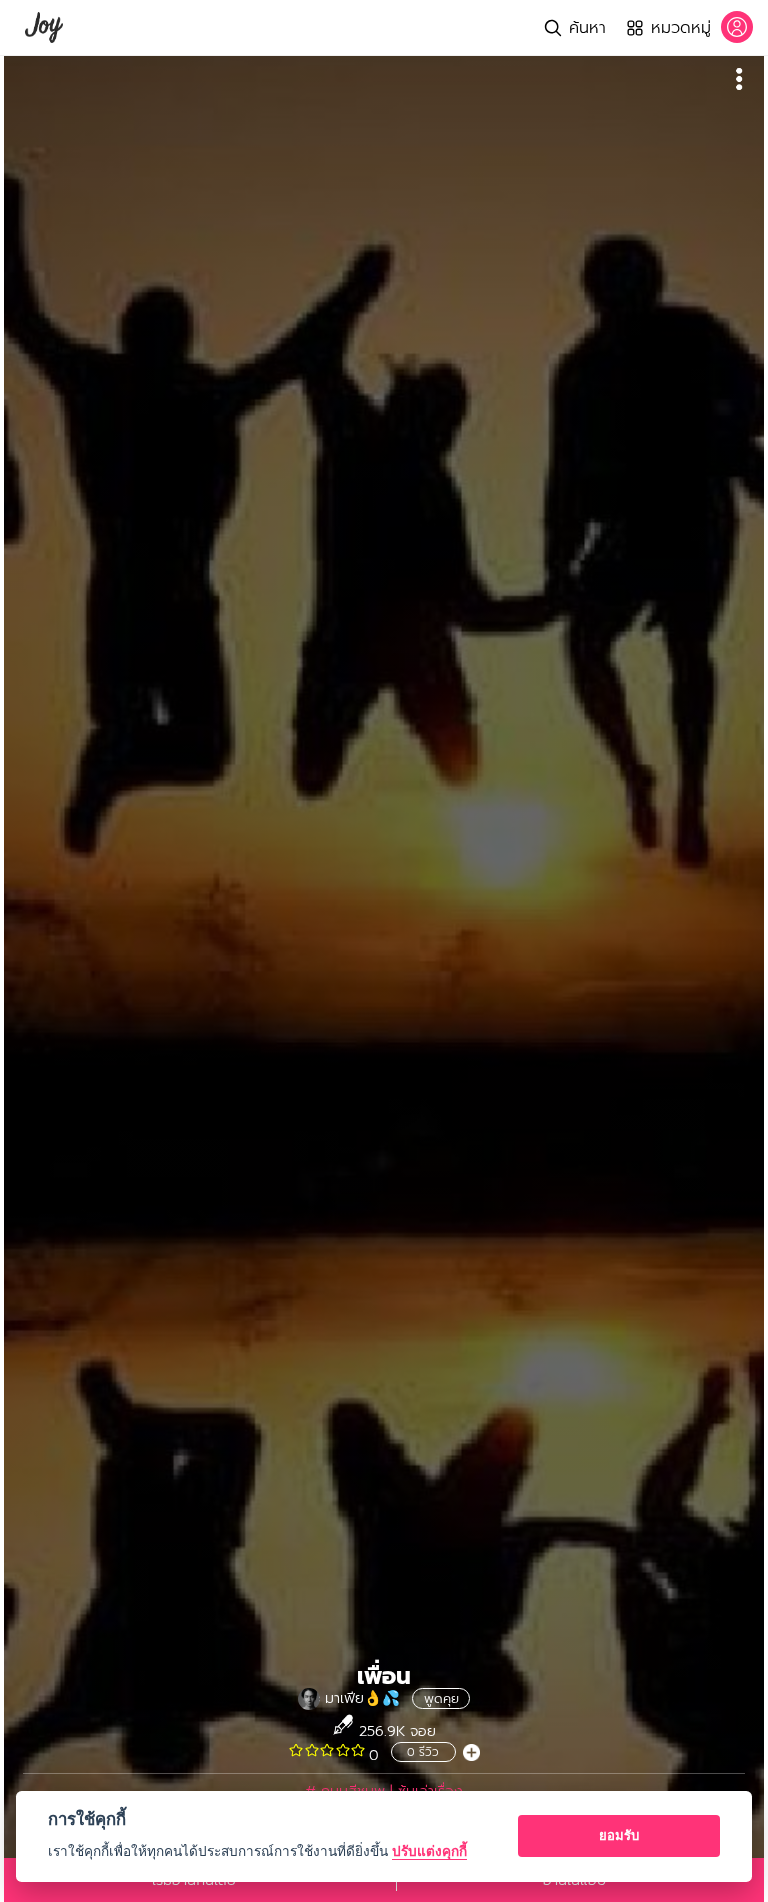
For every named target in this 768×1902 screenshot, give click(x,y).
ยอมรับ (619, 1835)
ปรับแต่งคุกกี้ (429, 1851)
